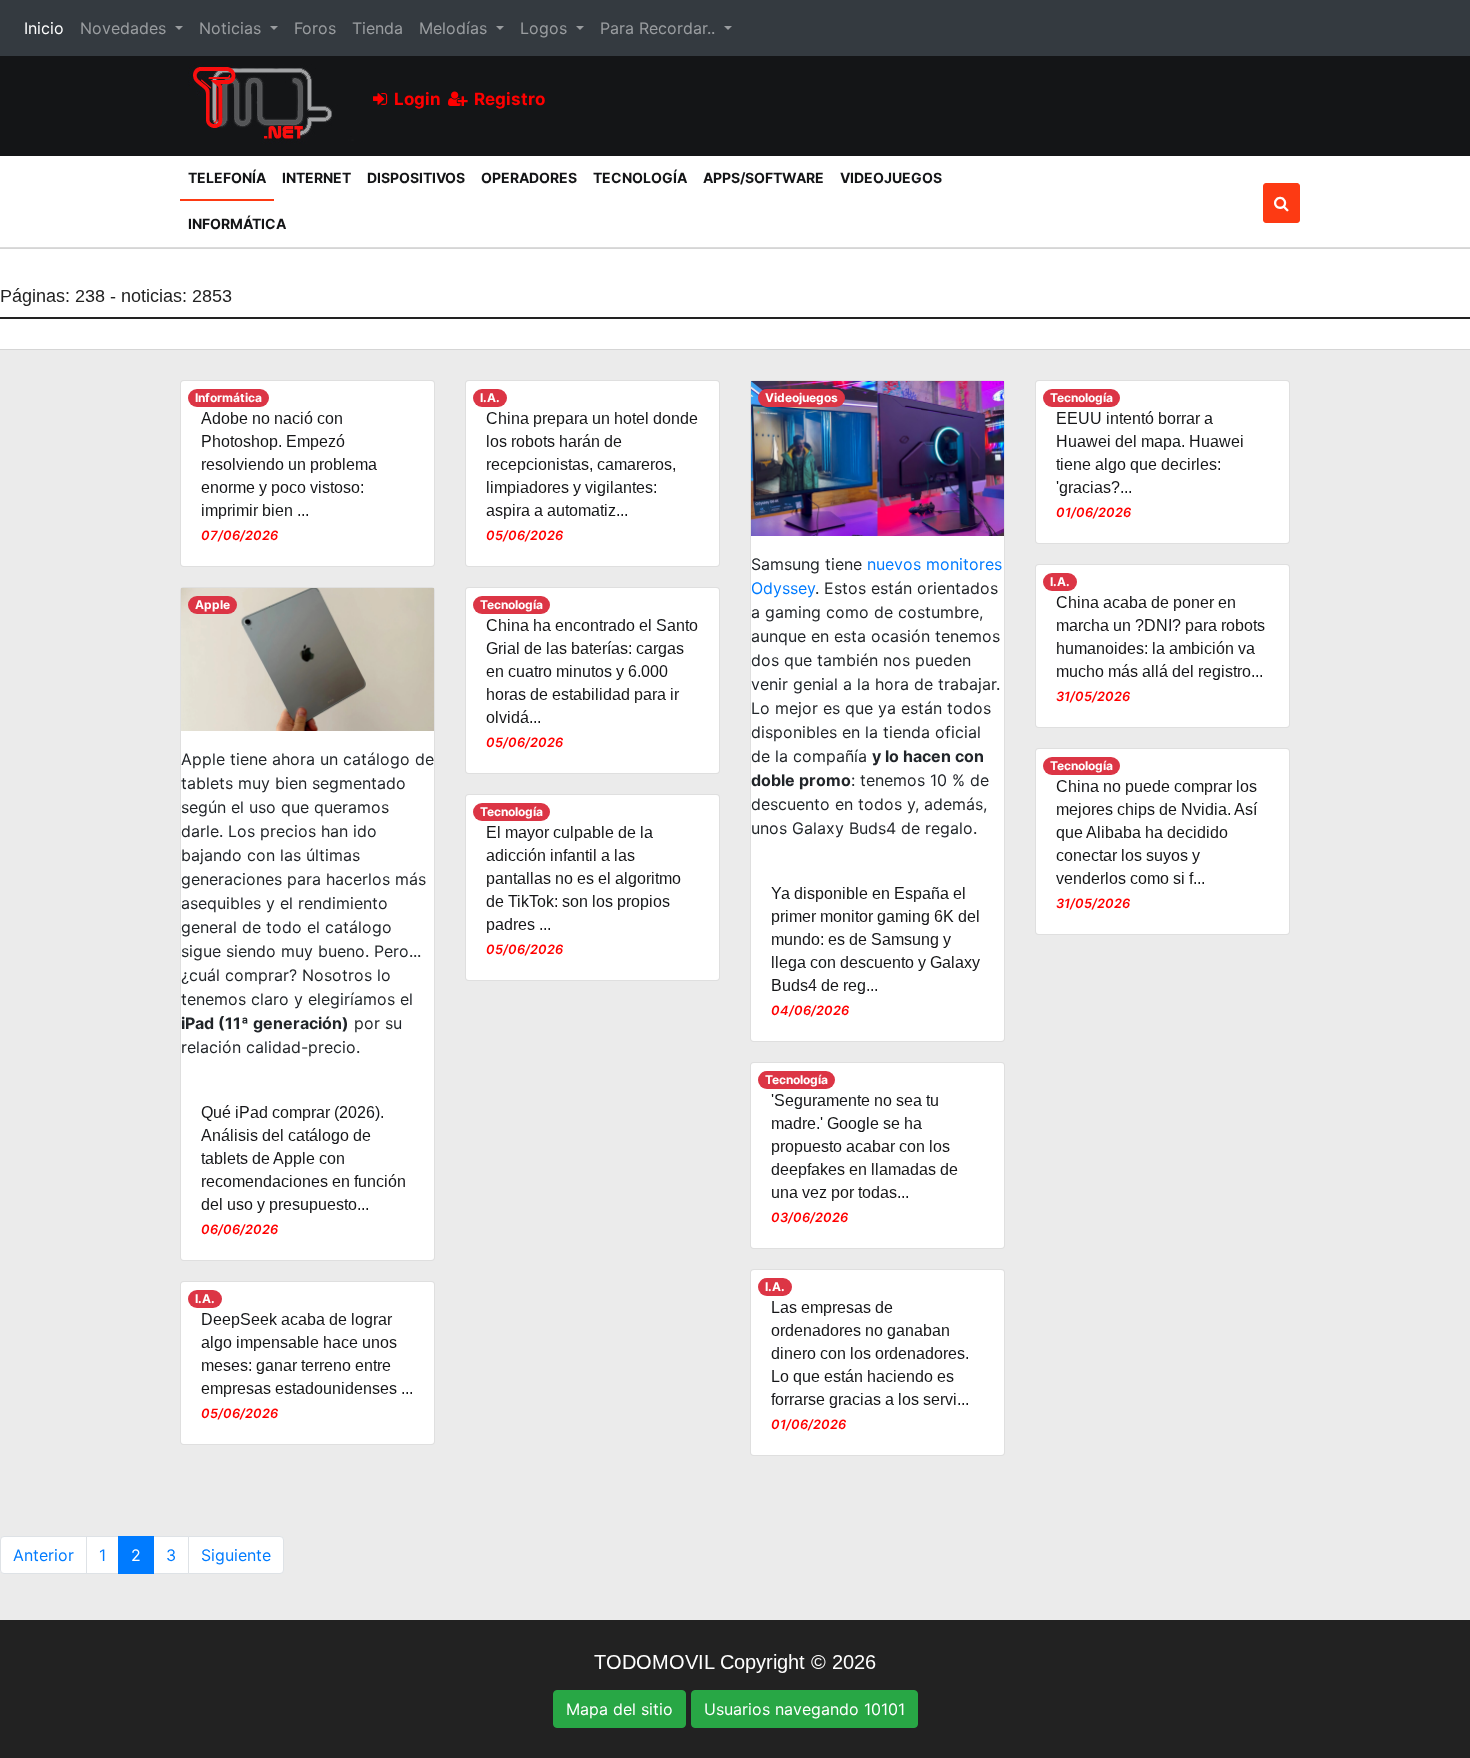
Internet (316, 177)
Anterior (43, 1555)
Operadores (529, 177)
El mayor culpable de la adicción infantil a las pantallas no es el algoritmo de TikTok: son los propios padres (583, 878)
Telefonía (231, 177)
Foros (315, 28)
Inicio (48, 27)
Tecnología (640, 177)
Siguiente (236, 1555)
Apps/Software (763, 177)
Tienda (377, 28)
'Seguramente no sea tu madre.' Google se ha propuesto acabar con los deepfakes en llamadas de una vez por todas (864, 1146)
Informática (237, 223)
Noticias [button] (232, 28)
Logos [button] (546, 28)
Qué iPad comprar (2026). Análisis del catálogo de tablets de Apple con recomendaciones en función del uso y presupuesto (303, 1158)
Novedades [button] (125, 28)
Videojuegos (891, 177)
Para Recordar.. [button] (660, 28)
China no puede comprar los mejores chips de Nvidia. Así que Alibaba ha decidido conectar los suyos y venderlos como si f (1156, 832)
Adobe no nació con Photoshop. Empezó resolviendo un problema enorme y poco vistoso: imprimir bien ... (289, 464)
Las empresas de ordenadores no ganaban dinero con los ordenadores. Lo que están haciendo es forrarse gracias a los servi (870, 1353)
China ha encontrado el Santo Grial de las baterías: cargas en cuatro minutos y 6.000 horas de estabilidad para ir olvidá (592, 671)
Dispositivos (416, 177)
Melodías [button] (455, 28)
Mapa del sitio (619, 1709)
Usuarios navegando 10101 (804, 1709)
